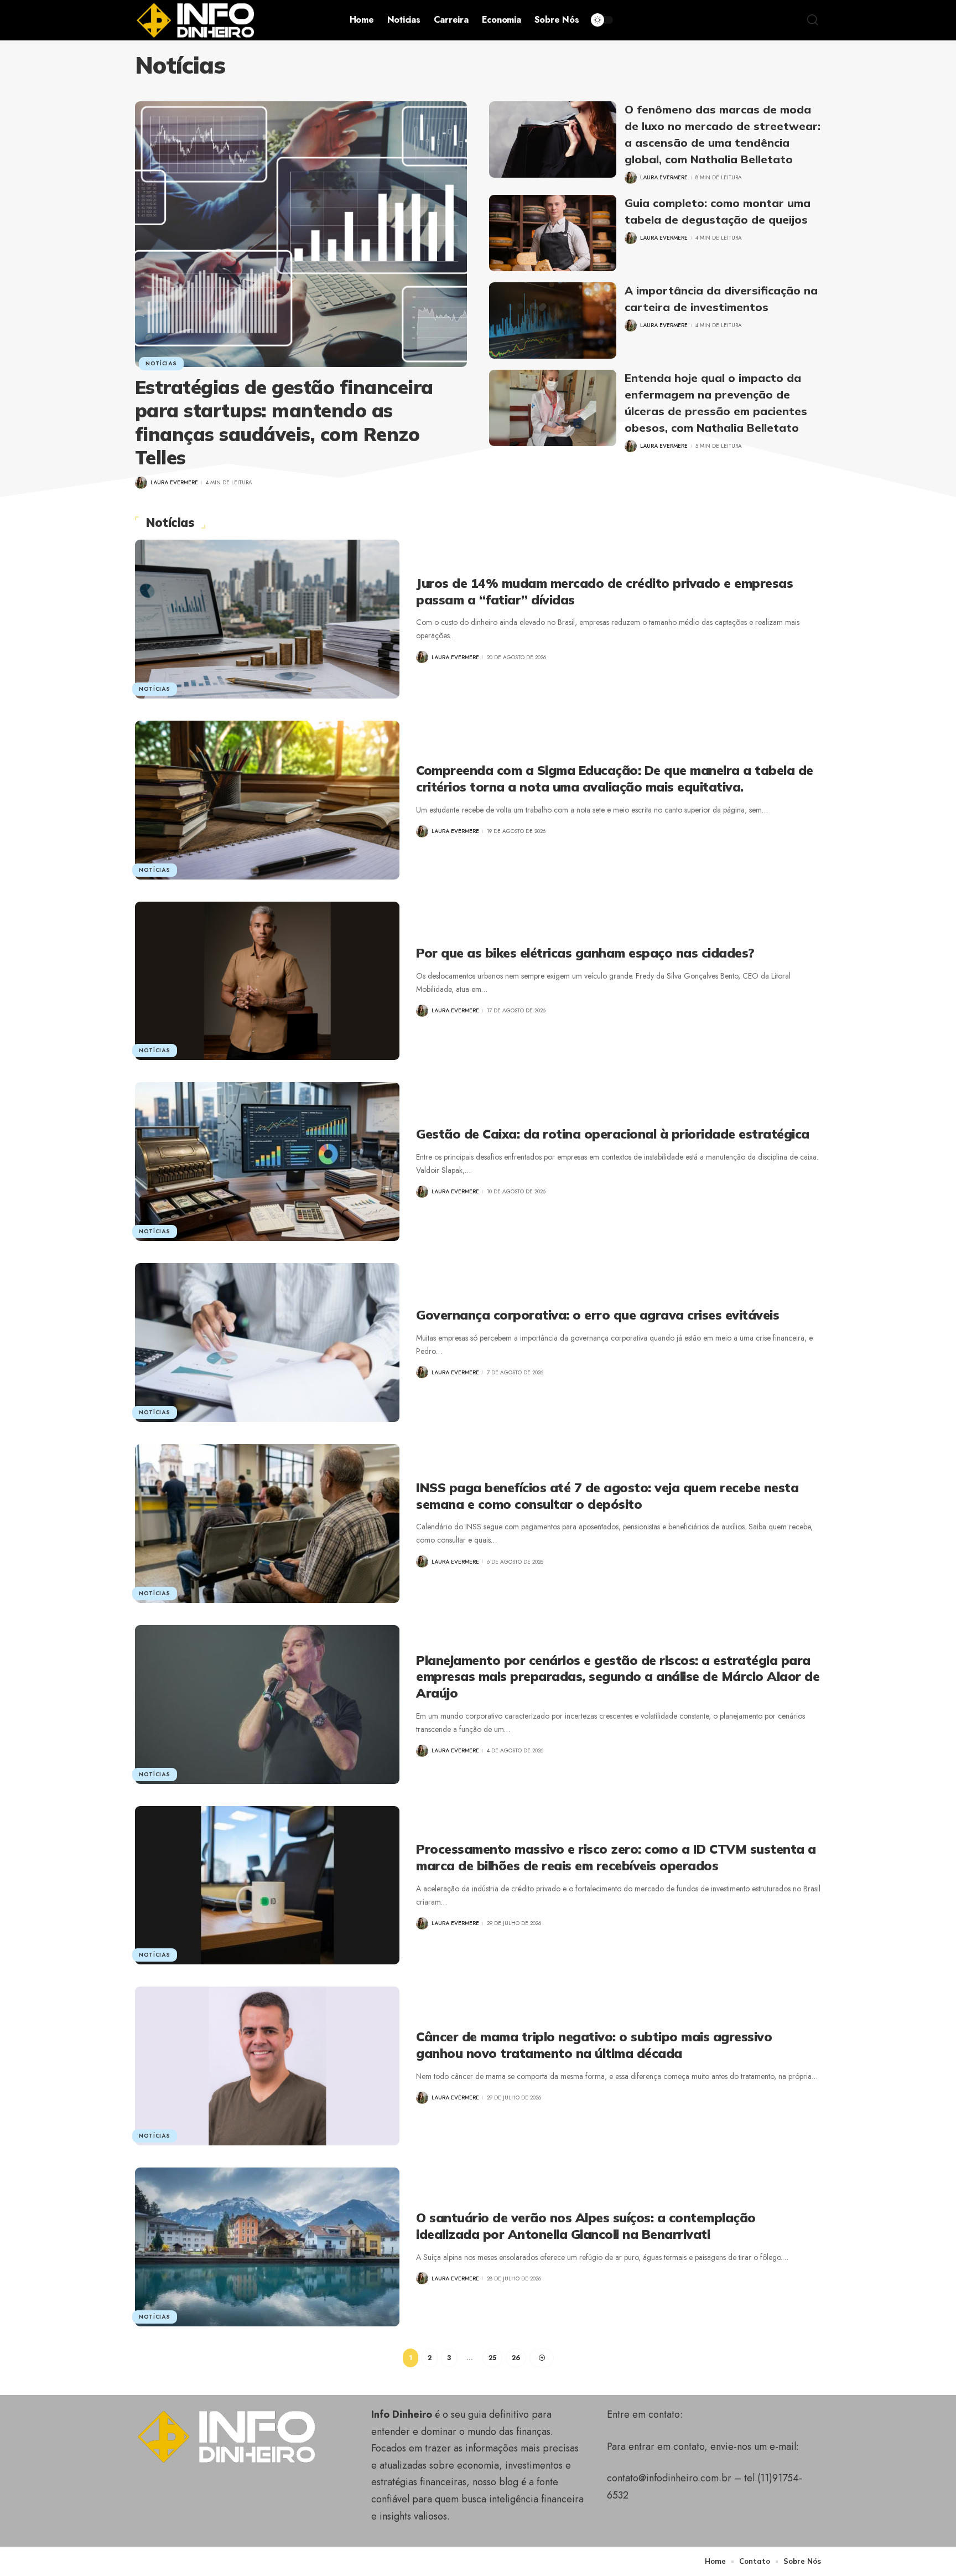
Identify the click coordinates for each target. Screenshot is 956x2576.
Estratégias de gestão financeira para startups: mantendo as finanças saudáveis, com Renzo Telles (284, 423)
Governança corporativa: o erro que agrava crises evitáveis (597, 1315)
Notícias (161, 363)
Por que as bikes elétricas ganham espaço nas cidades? (585, 953)
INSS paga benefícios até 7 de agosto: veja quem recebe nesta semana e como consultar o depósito (607, 1496)
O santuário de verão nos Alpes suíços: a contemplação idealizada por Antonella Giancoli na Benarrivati (586, 2226)
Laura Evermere (174, 482)
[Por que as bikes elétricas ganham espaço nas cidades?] (267, 981)
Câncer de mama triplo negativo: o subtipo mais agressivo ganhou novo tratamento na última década (594, 2045)
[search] (813, 20)
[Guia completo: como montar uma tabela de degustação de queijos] (553, 233)
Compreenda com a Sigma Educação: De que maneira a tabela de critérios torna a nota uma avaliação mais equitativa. (615, 779)
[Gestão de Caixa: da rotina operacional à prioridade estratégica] (267, 1162)
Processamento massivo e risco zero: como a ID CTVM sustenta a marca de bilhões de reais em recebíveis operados (616, 1857)
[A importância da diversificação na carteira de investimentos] (553, 320)
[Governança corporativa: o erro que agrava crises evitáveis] (267, 1343)
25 (492, 2358)
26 (516, 2358)
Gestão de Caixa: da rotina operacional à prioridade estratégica (613, 1134)
